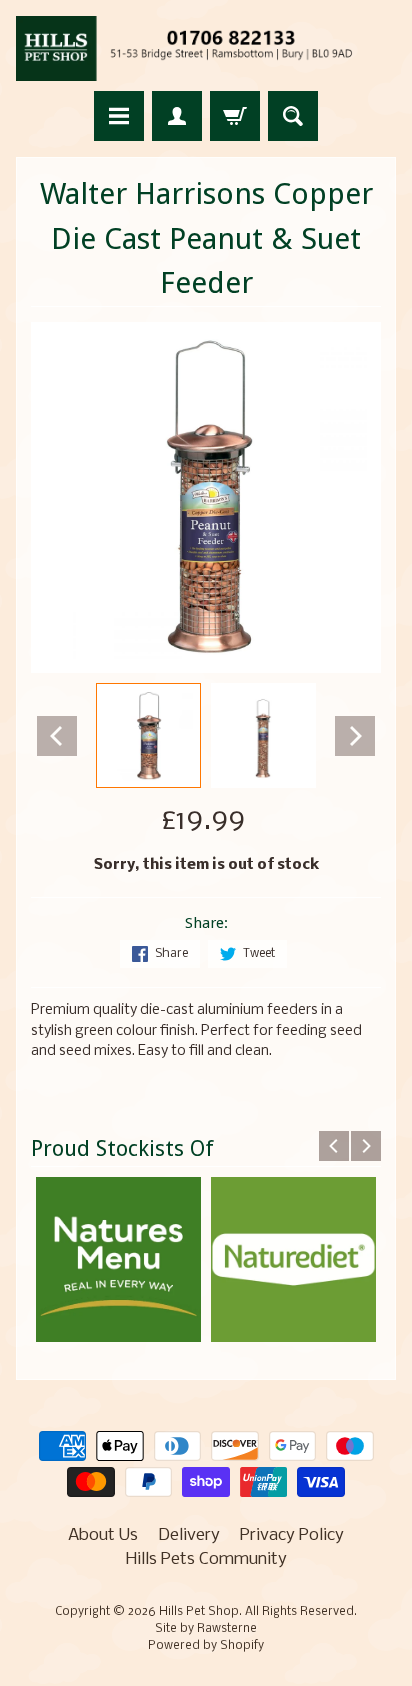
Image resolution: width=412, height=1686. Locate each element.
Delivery (189, 1535)
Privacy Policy (292, 1535)
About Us (103, 1535)
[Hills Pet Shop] (206, 48)
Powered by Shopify (206, 1646)
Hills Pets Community (206, 1559)
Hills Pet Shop (199, 1612)
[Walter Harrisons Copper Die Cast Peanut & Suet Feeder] (148, 735)
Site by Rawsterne (206, 1629)
